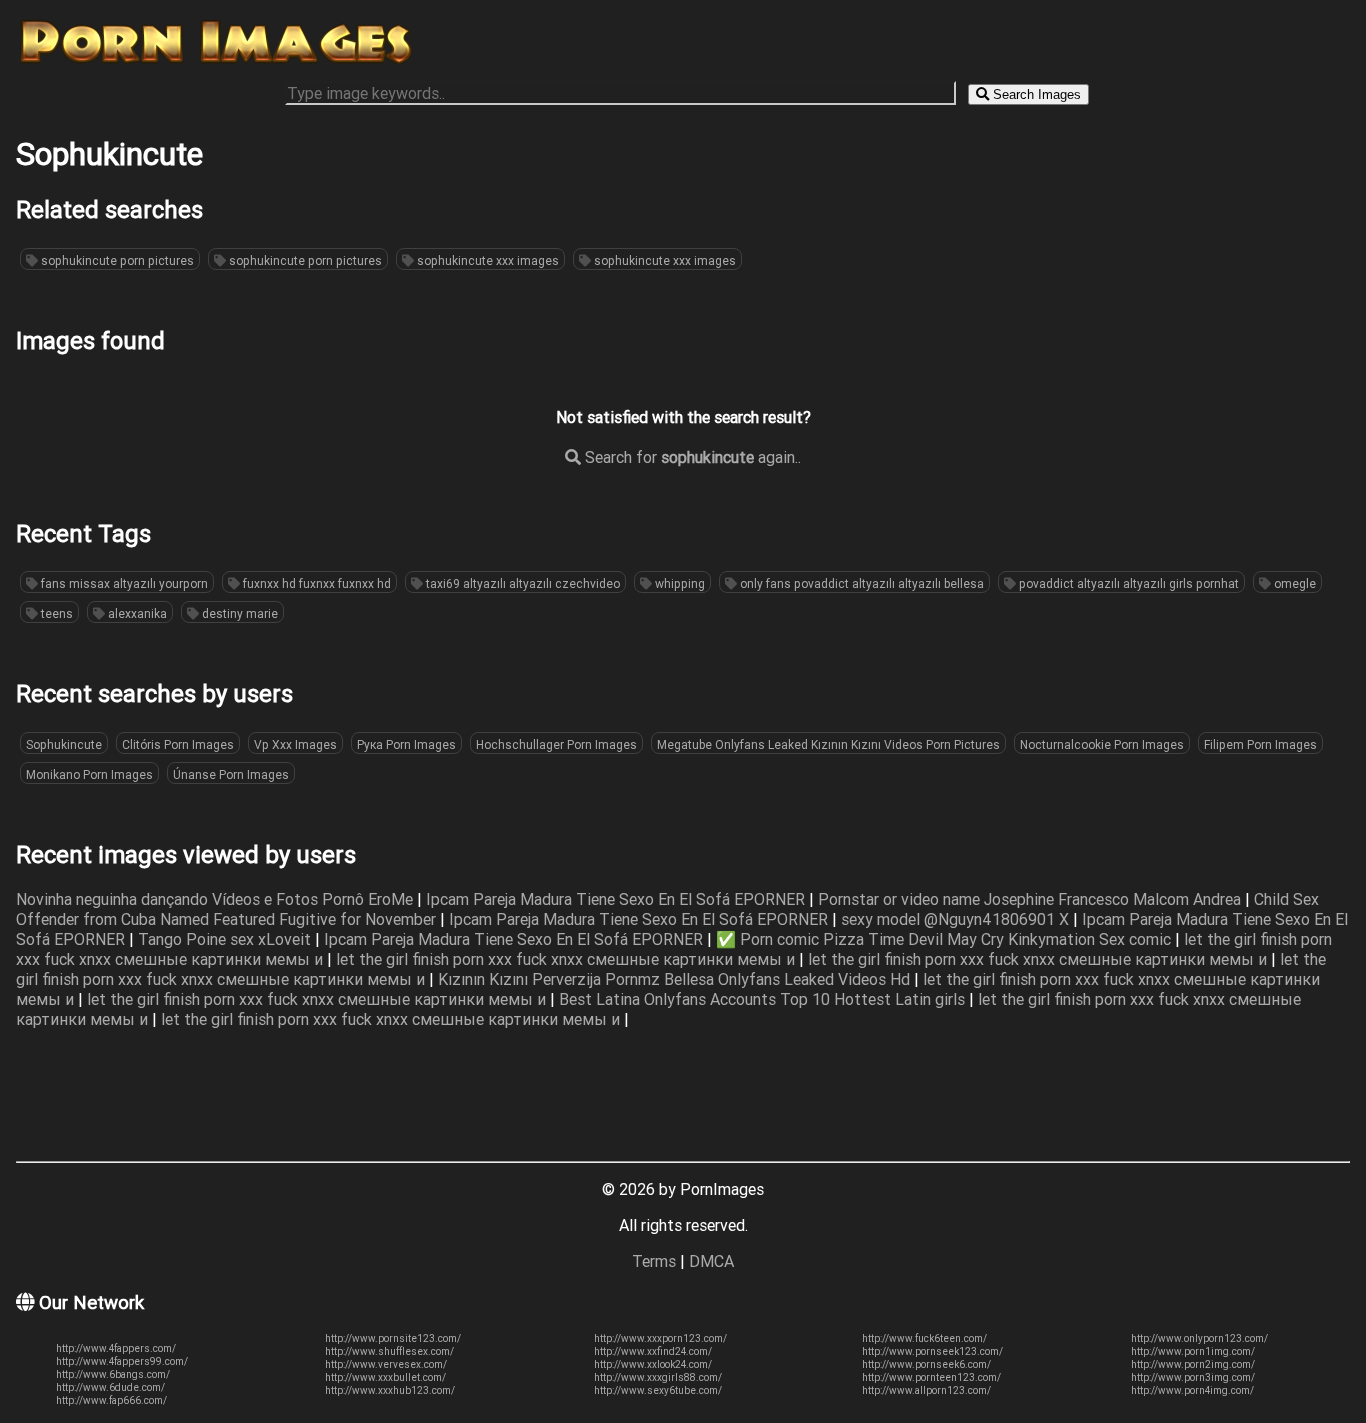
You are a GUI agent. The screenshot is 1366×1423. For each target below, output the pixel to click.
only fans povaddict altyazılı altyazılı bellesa (860, 583)
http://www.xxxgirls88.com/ (658, 1377)
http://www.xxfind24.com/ (653, 1351)
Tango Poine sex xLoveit (226, 939)
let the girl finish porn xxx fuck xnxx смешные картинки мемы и (567, 959)
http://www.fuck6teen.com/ (924, 1338)
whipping (678, 583)
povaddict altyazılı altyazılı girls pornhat (1127, 583)
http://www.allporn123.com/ (926, 1390)
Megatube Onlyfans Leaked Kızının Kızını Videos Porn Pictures (828, 744)
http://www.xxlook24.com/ (653, 1364)
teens (55, 613)
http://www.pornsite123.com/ (393, 1338)
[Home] (216, 63)
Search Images (1035, 94)
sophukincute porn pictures (116, 260)
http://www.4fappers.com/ (116, 1348)
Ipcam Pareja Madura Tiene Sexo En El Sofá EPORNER (617, 899)
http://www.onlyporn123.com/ (1199, 1338)
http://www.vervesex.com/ (386, 1364)
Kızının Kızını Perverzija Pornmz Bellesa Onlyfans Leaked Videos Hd (676, 979)
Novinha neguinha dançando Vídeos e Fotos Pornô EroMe (216, 899)
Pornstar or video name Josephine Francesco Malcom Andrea (1031, 899)
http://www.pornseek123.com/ (932, 1351)
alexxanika (136, 613)
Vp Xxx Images (295, 744)
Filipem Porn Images (1260, 744)
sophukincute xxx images (486, 260)
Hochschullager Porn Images (556, 744)
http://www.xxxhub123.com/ (390, 1390)
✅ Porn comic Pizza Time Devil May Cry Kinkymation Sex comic (945, 939)
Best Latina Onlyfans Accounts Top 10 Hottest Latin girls (764, 999)
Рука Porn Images (406, 744)
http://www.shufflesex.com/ (389, 1351)
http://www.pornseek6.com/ (926, 1364)
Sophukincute (64, 744)
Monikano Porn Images (89, 774)
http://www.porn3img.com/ (1193, 1377)
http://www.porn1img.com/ (1193, 1351)
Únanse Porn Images (231, 774)
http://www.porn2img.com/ (1193, 1364)
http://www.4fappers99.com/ (122, 1361)
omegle (1293, 583)
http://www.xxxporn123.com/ (660, 1338)
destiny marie (238, 613)
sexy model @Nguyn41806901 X (957, 919)
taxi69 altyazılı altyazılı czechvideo (521, 583)
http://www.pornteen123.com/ (931, 1377)
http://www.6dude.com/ (110, 1387)
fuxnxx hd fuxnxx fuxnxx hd (315, 583)
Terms (654, 1261)
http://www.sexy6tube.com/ (658, 1390)
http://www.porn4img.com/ (1192, 1390)
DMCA (711, 1261)
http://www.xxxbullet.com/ (385, 1377)
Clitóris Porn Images (178, 744)
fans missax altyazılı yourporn (123, 583)
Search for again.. (691, 457)
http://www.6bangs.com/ (113, 1374)
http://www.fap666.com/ (111, 1400)
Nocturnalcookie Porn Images (1102, 744)
